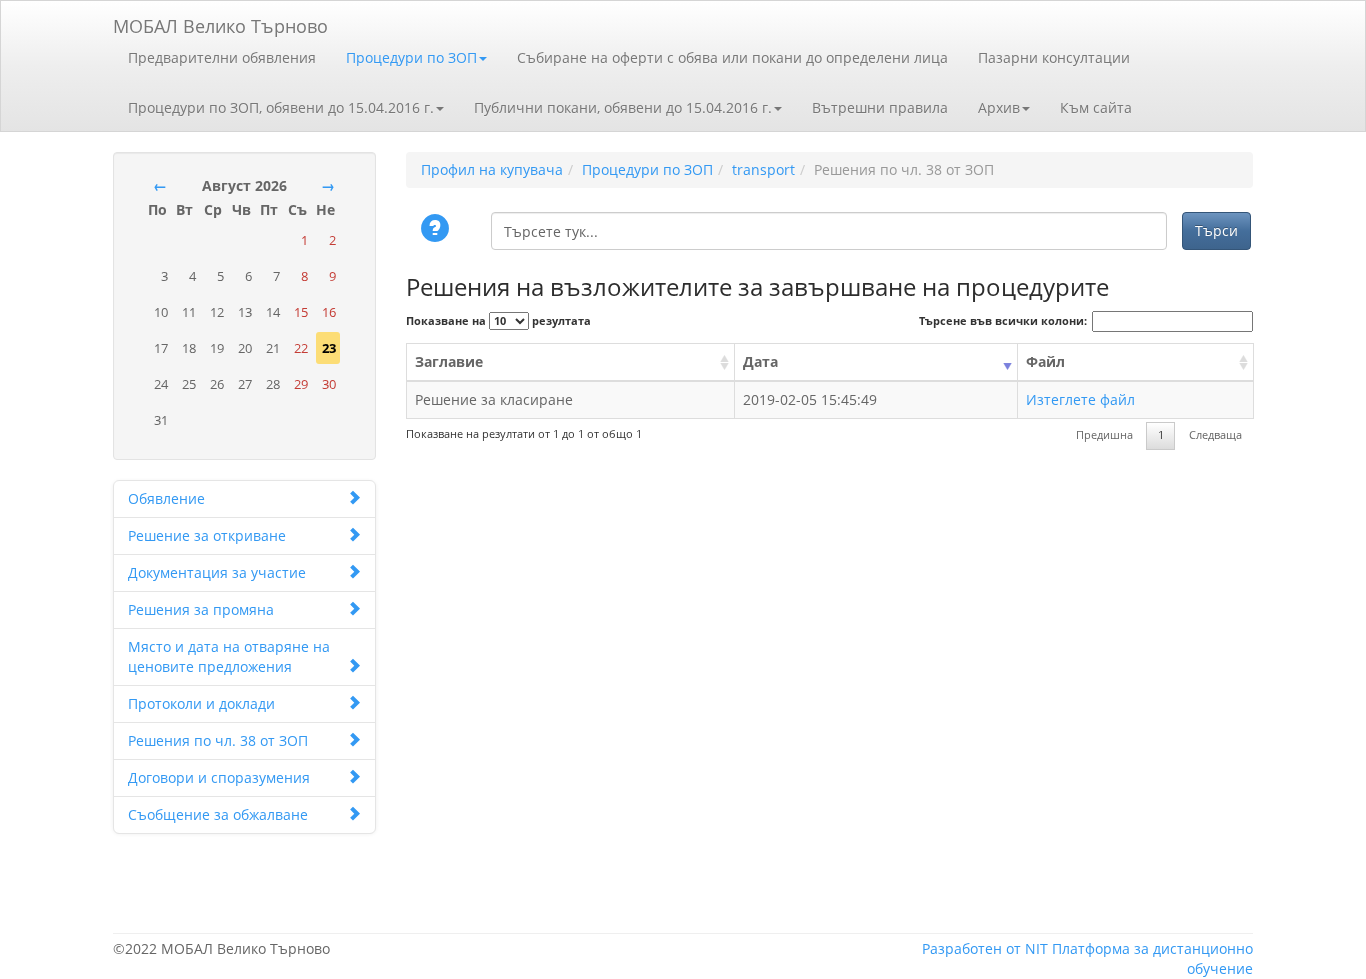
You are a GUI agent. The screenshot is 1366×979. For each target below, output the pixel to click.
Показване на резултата (498, 321)
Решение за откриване (207, 535)
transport (763, 169)
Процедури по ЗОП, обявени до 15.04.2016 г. (281, 107)
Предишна (1104, 435)
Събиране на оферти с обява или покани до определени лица (732, 57)
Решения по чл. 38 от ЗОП (218, 740)
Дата (760, 361)
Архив (999, 107)
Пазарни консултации (1054, 57)
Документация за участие (217, 572)
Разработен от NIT (985, 948)
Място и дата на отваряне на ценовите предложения (229, 656)
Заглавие (449, 361)
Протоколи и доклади (201, 703)
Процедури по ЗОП (411, 57)
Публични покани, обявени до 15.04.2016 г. (623, 107)
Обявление (166, 498)
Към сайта (1096, 107)
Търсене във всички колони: (1003, 321)
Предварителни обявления (222, 57)
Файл (1045, 361)
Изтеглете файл (1080, 399)
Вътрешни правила (880, 107)
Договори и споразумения (219, 777)
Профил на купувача (492, 169)
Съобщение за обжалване (218, 814)
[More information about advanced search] (438, 230)
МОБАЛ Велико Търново (220, 22)
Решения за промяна (201, 609)
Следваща (1215, 435)
